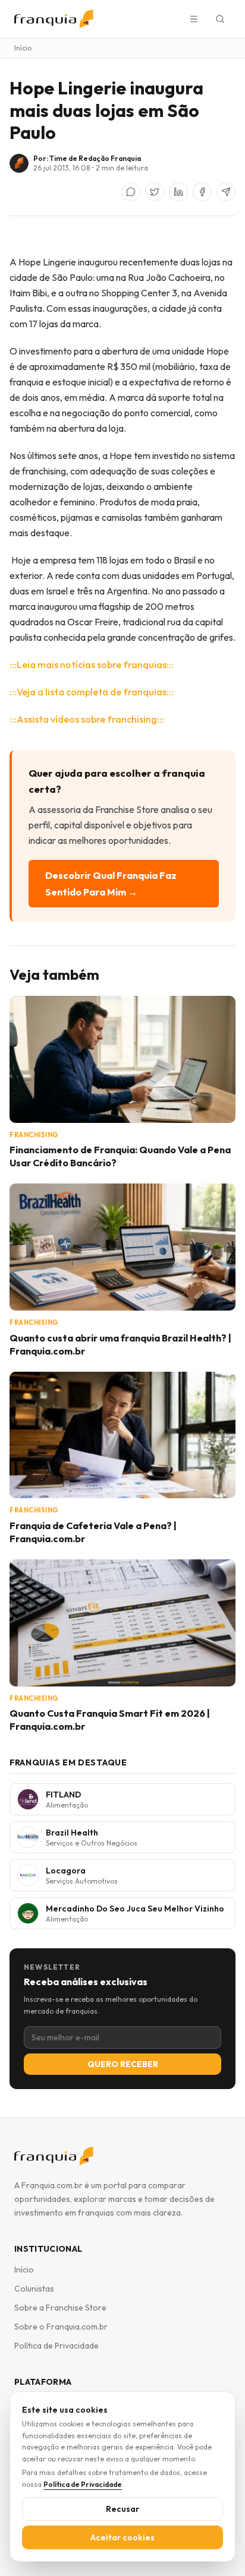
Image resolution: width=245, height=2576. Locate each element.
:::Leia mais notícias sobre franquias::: (92, 664)
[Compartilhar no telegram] (226, 192)
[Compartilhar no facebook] (202, 192)
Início (23, 48)
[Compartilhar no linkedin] (178, 192)
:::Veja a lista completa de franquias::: (92, 692)
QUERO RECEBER (123, 2064)
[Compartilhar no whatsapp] (131, 192)
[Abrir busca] (220, 19)
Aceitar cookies (122, 2537)
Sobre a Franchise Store (60, 2308)
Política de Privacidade (56, 2346)
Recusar (122, 2509)
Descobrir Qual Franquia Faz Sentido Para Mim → (111, 884)
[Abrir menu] (194, 19)
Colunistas (34, 2289)
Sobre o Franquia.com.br (61, 2327)
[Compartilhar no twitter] (155, 192)
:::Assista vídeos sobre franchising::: (87, 719)
